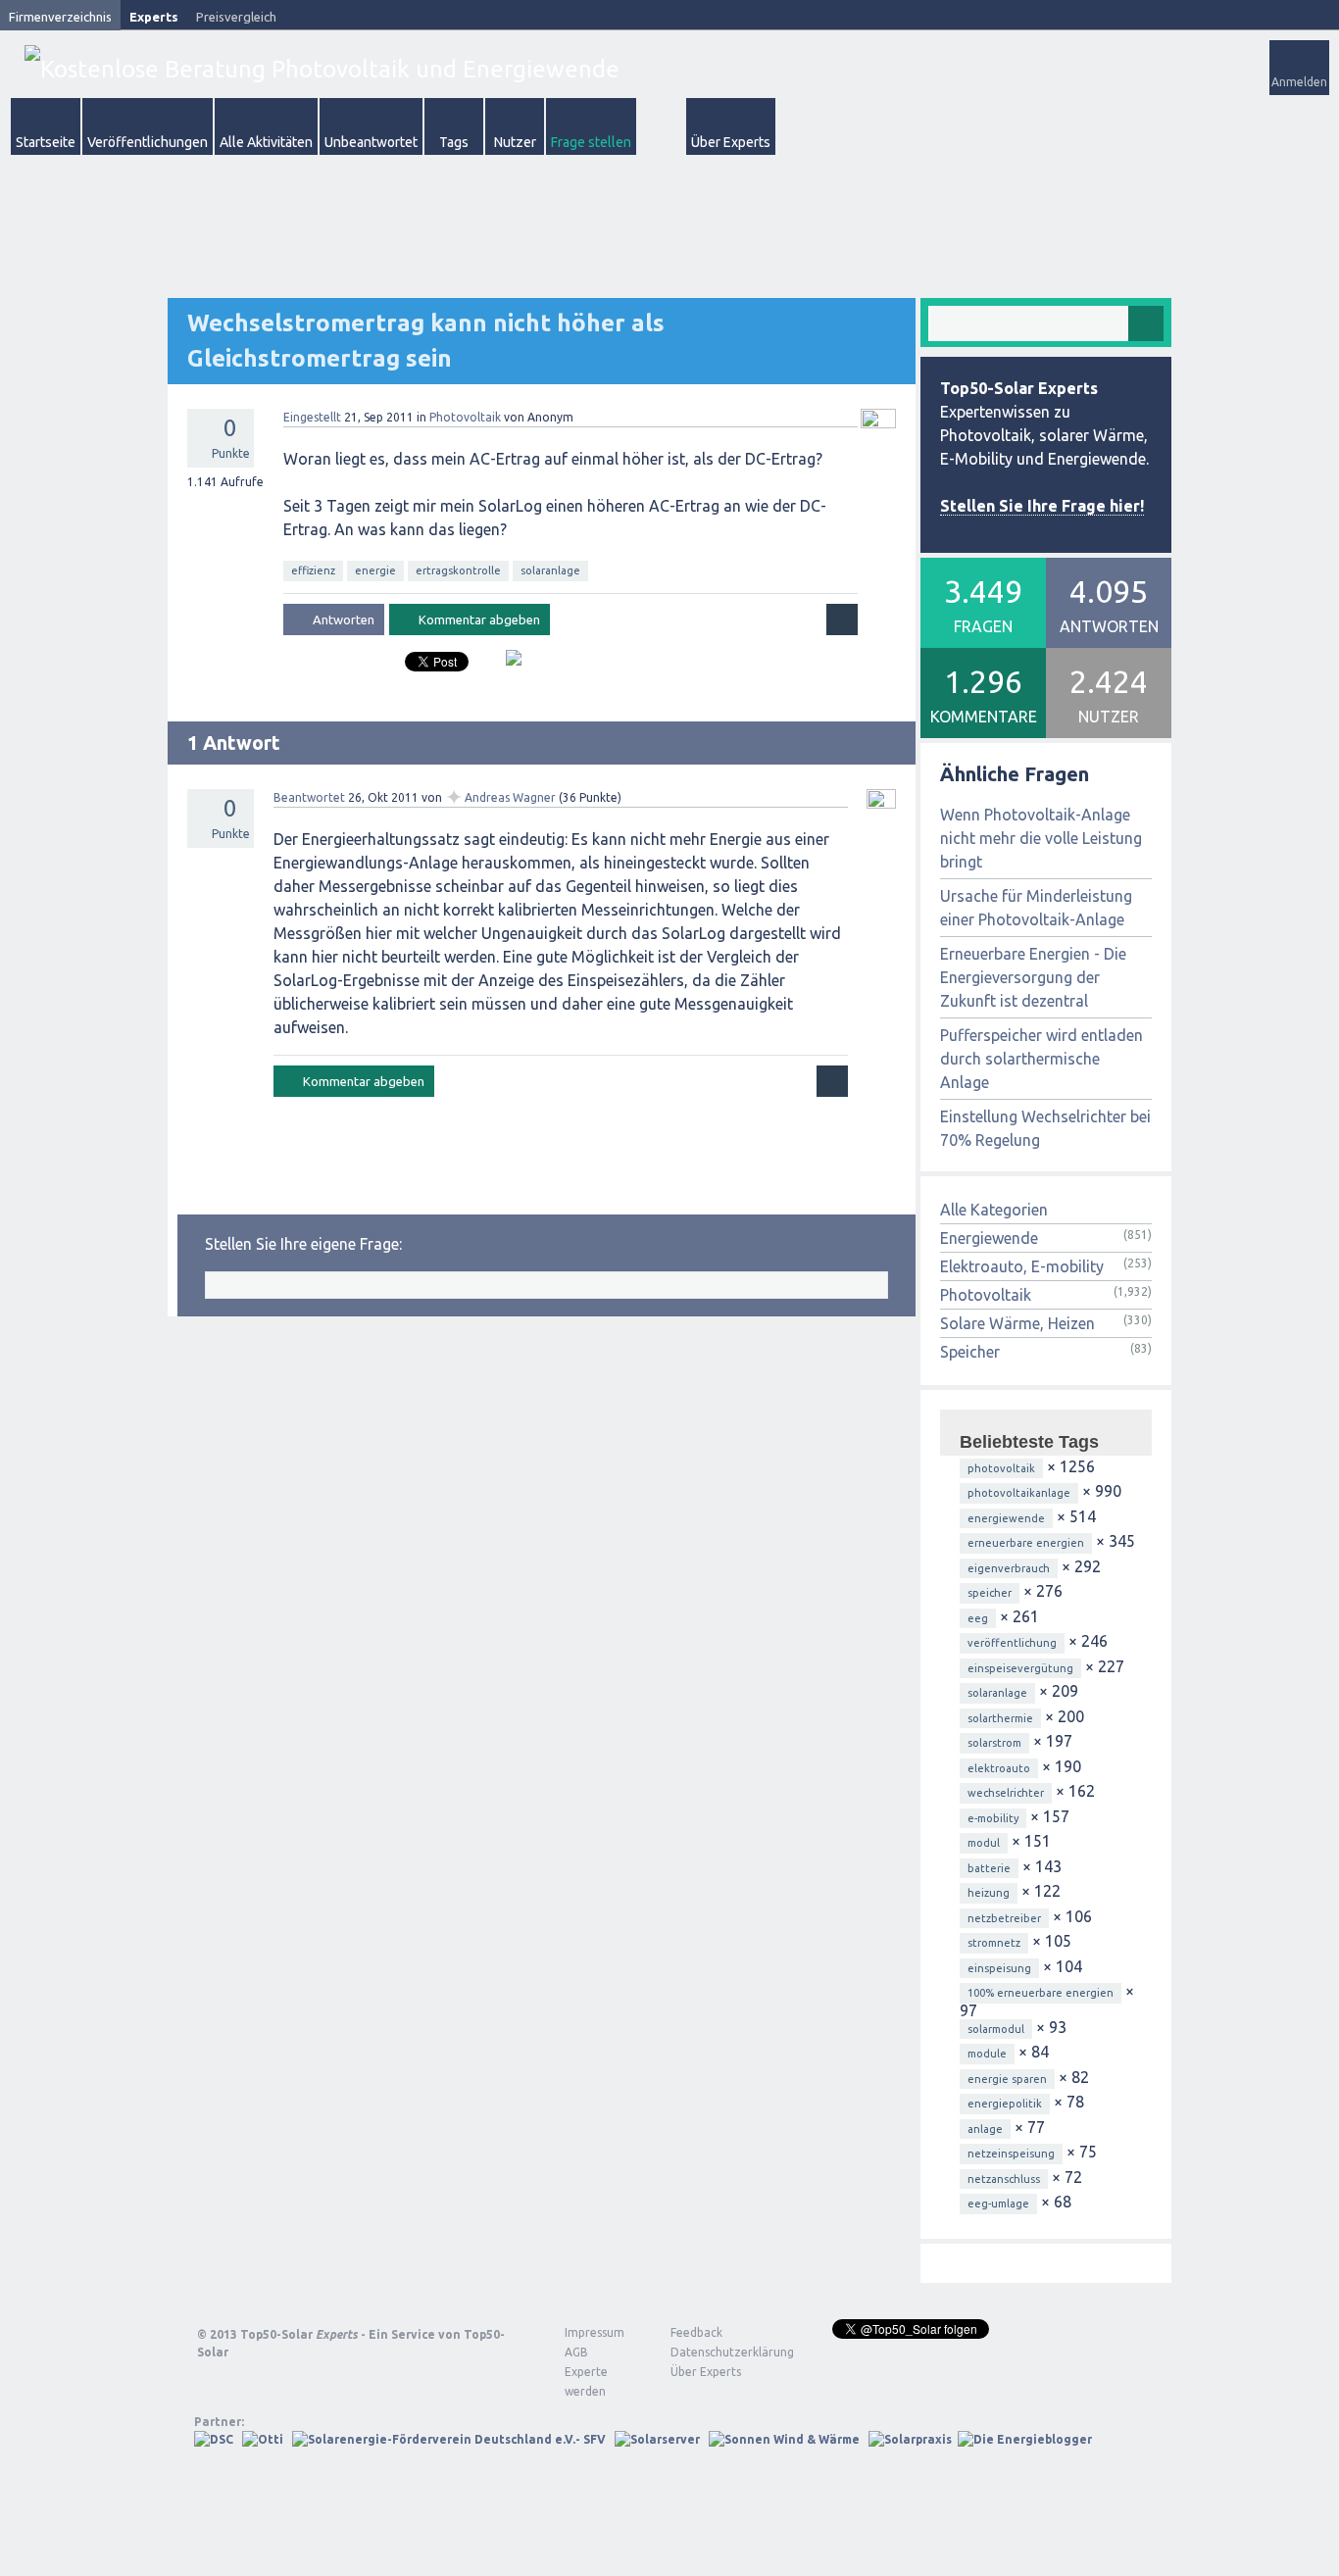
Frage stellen (591, 142)
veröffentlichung (1012, 1643)
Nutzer (515, 142)
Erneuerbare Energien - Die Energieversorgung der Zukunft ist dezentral (1033, 977)
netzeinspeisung (1011, 2154)
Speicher (970, 1352)
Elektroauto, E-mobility (1022, 1266)
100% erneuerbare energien (1041, 1993)
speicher (990, 1593)
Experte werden (586, 2381)
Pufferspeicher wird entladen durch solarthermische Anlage (1041, 1059)
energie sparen (1007, 2079)
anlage (985, 2129)
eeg (978, 1618)
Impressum (595, 2332)
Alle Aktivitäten (266, 142)
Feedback (696, 2332)
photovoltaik (1001, 1468)
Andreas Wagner (510, 797)
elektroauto (999, 1768)
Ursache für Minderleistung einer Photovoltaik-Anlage (1036, 908)
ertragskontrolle (458, 570)
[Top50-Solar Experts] (322, 69)
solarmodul (996, 2029)
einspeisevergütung (1020, 1668)
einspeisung (999, 1968)
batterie (989, 1868)
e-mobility (993, 1818)
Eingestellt (312, 417)
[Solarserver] (657, 2439)
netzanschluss (1004, 2179)
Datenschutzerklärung (718, 2352)
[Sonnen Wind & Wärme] (784, 2439)
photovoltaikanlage (1019, 1493)
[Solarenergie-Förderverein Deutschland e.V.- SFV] (449, 2439)
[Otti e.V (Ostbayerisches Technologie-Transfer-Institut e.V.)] (263, 2439)
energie (375, 570)
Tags (454, 142)
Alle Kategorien (994, 1210)
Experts (154, 17)
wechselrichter (1006, 1793)
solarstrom (994, 1743)
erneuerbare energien (1026, 1543)
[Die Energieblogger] (1025, 2439)
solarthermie (1000, 1718)
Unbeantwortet (371, 142)
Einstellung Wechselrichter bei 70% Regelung (1045, 1128)
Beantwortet (309, 797)
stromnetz (994, 1943)
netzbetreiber (1004, 1918)
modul (984, 1843)
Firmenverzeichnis (60, 17)
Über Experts (731, 142)
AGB (576, 2352)
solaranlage (550, 570)
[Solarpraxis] (910, 2439)
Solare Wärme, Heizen (1017, 1323)
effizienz (313, 570)
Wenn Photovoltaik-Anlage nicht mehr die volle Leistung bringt (1041, 838)
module (987, 2054)
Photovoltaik (465, 417)
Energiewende (989, 1238)
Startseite (46, 142)
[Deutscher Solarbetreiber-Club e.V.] (214, 2439)
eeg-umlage (998, 2204)
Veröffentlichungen (148, 142)
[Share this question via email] (506, 666)
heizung (989, 1893)
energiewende (1006, 1518)
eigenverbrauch (1009, 1568)
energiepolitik (1005, 2104)
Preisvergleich (236, 17)
